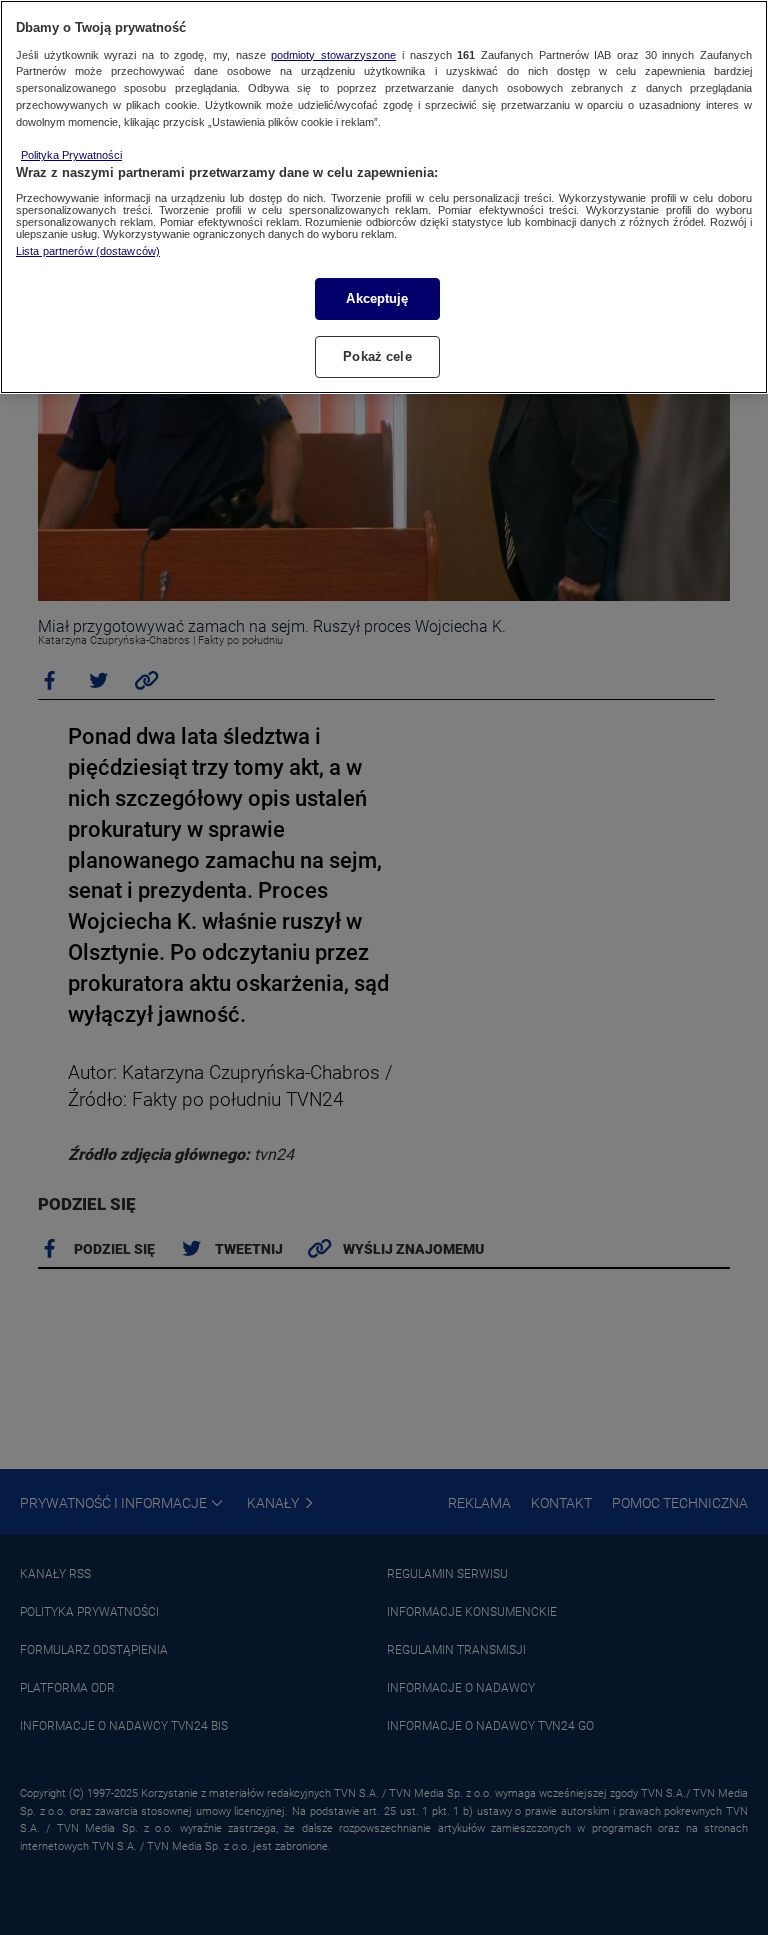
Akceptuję (377, 298)
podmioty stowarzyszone (333, 55)
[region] (384, 197)
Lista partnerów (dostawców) (88, 251)
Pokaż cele (377, 356)
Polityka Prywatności (71, 155)
